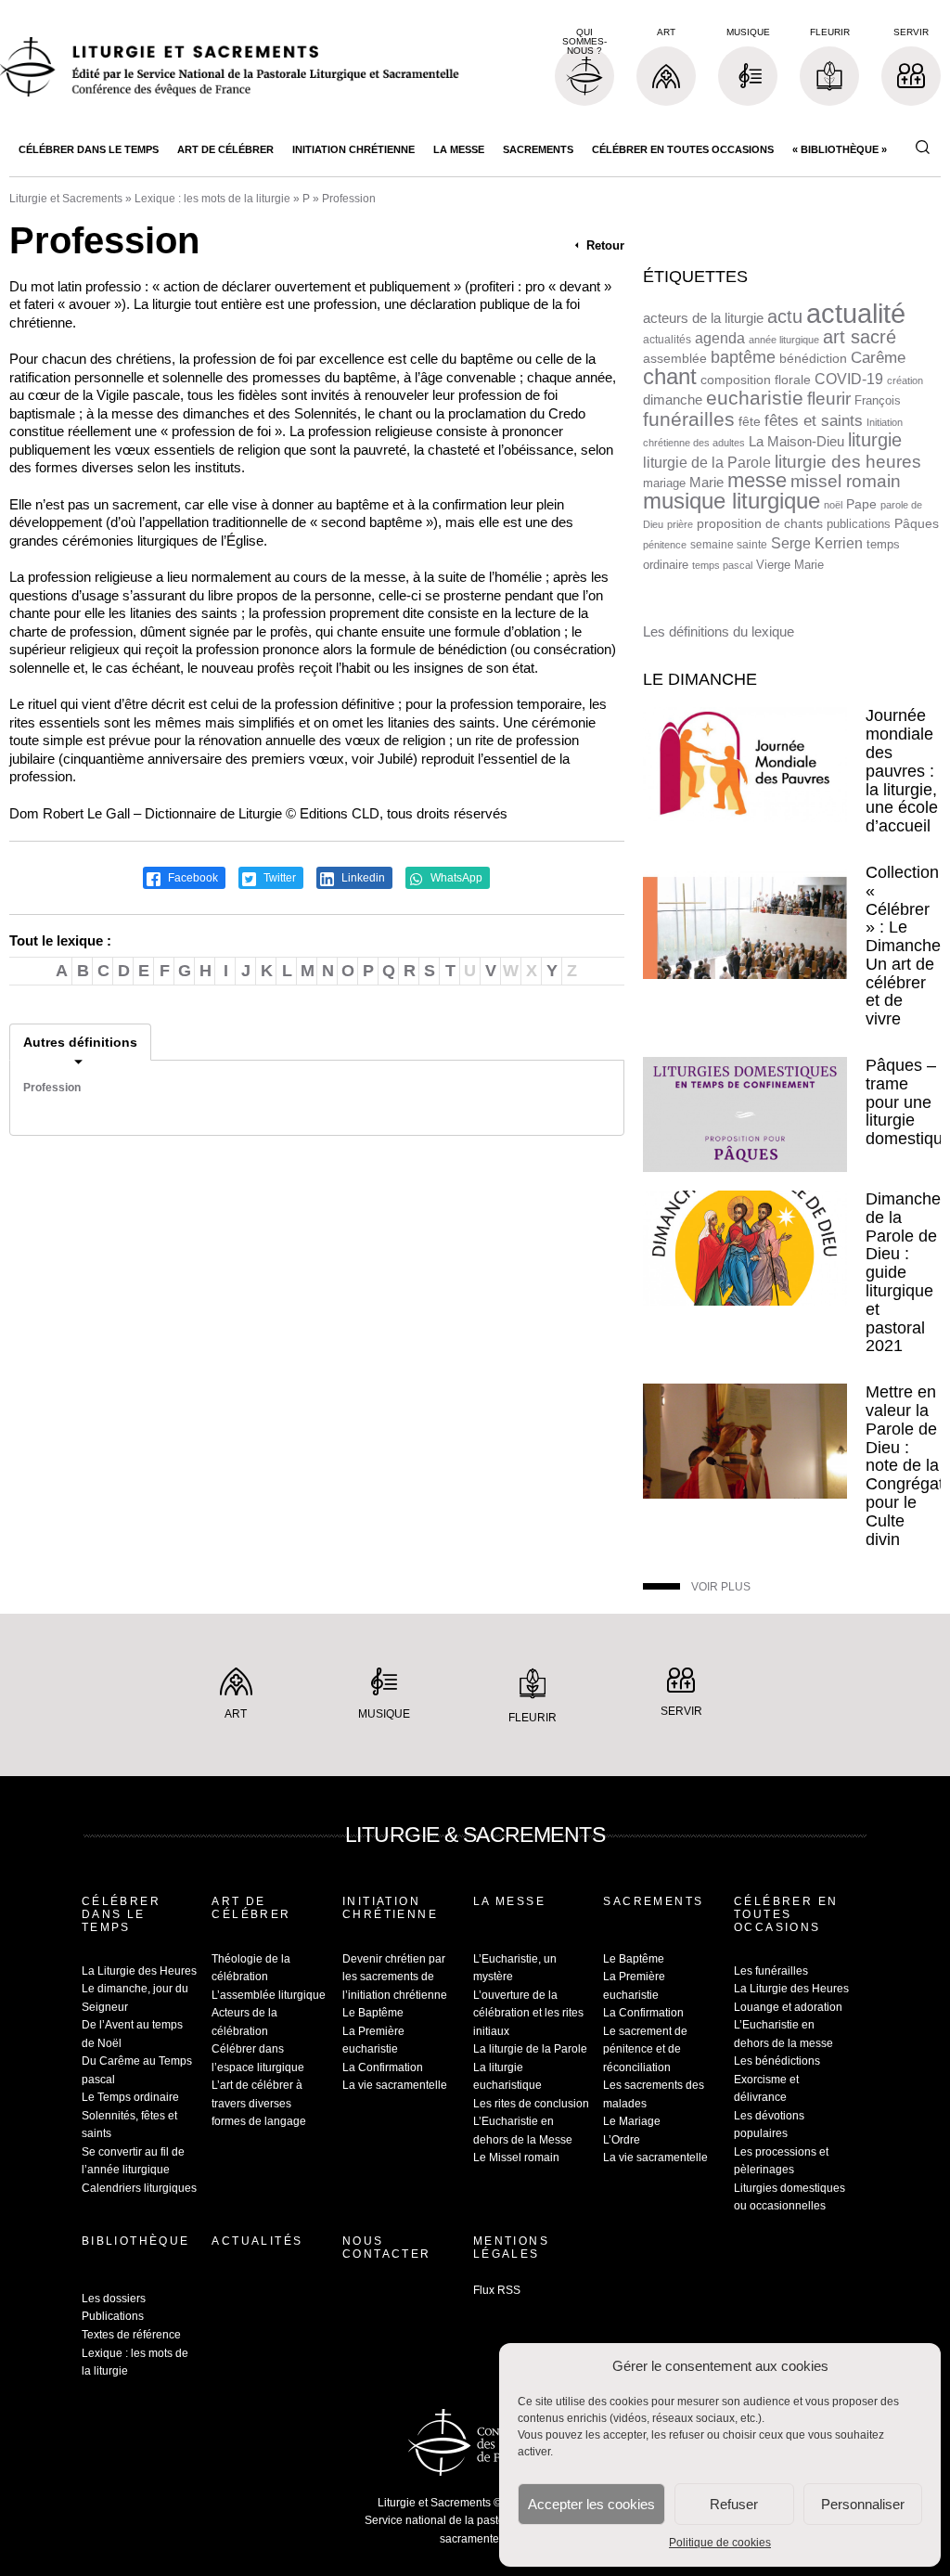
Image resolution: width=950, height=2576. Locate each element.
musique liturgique (732, 501)
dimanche (673, 399)
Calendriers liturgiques (139, 2188)
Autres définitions (80, 1042)
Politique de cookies (720, 2543)
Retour (603, 245)
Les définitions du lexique (719, 631)
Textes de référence (131, 2335)
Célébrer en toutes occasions (683, 149)
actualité (856, 313)
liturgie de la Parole (707, 462)
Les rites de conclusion (531, 2104)
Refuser (734, 2504)
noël (833, 505)
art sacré (860, 337)
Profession (52, 1088)
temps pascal (722, 565)
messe (757, 480)
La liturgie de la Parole (530, 2049)
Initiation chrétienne (353, 149)
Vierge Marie (790, 565)
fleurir (829, 399)
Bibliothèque (136, 2241)
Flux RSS (497, 2290)
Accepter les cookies (591, 2504)
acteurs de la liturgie (703, 318)
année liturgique (784, 340)
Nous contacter (387, 2248)
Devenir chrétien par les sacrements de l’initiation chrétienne (395, 1977)
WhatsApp (455, 878)
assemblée (675, 358)
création (905, 380)
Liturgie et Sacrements (66, 199)
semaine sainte (729, 545)
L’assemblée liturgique (269, 1995)
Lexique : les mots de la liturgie (212, 199)
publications (859, 524)
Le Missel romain (516, 2157)
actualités (667, 340)
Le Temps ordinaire (130, 2097)
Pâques (917, 523)
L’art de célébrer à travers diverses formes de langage (259, 2103)
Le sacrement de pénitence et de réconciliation (645, 2049)
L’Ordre (622, 2140)
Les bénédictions (777, 2061)
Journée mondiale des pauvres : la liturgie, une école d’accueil (902, 771)
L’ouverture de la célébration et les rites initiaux (528, 2013)
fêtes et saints (814, 420)
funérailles (689, 419)
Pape (861, 504)
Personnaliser (863, 2504)
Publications (113, 2316)
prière (680, 524)
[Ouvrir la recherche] (922, 148)
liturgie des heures (848, 462)
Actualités (257, 2241)
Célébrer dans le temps (89, 149)
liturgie (875, 440)
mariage (664, 483)
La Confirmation (383, 2067)
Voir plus (721, 1587)
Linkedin (362, 878)
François (878, 400)
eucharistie (755, 398)
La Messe (459, 149)
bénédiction (813, 359)
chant (670, 377)
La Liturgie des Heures (139, 1971)
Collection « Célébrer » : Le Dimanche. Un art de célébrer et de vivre (905, 946)
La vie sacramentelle (395, 2085)
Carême (878, 358)
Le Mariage (632, 2121)
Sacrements (538, 149)
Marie (706, 482)
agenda (720, 338)
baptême (743, 357)
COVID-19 (849, 379)
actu (785, 316)
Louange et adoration (788, 2007)
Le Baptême (373, 2013)
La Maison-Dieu (796, 441)
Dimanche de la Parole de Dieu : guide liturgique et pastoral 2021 (903, 1272)
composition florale (756, 380)
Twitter (278, 878)
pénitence (665, 545)
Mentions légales (511, 2248)
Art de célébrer (225, 149)
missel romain (846, 481)
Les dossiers (114, 2299)
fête (750, 421)
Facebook (192, 878)
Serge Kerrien (817, 543)
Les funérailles (771, 1971)
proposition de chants (760, 523)
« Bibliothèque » (840, 149)
